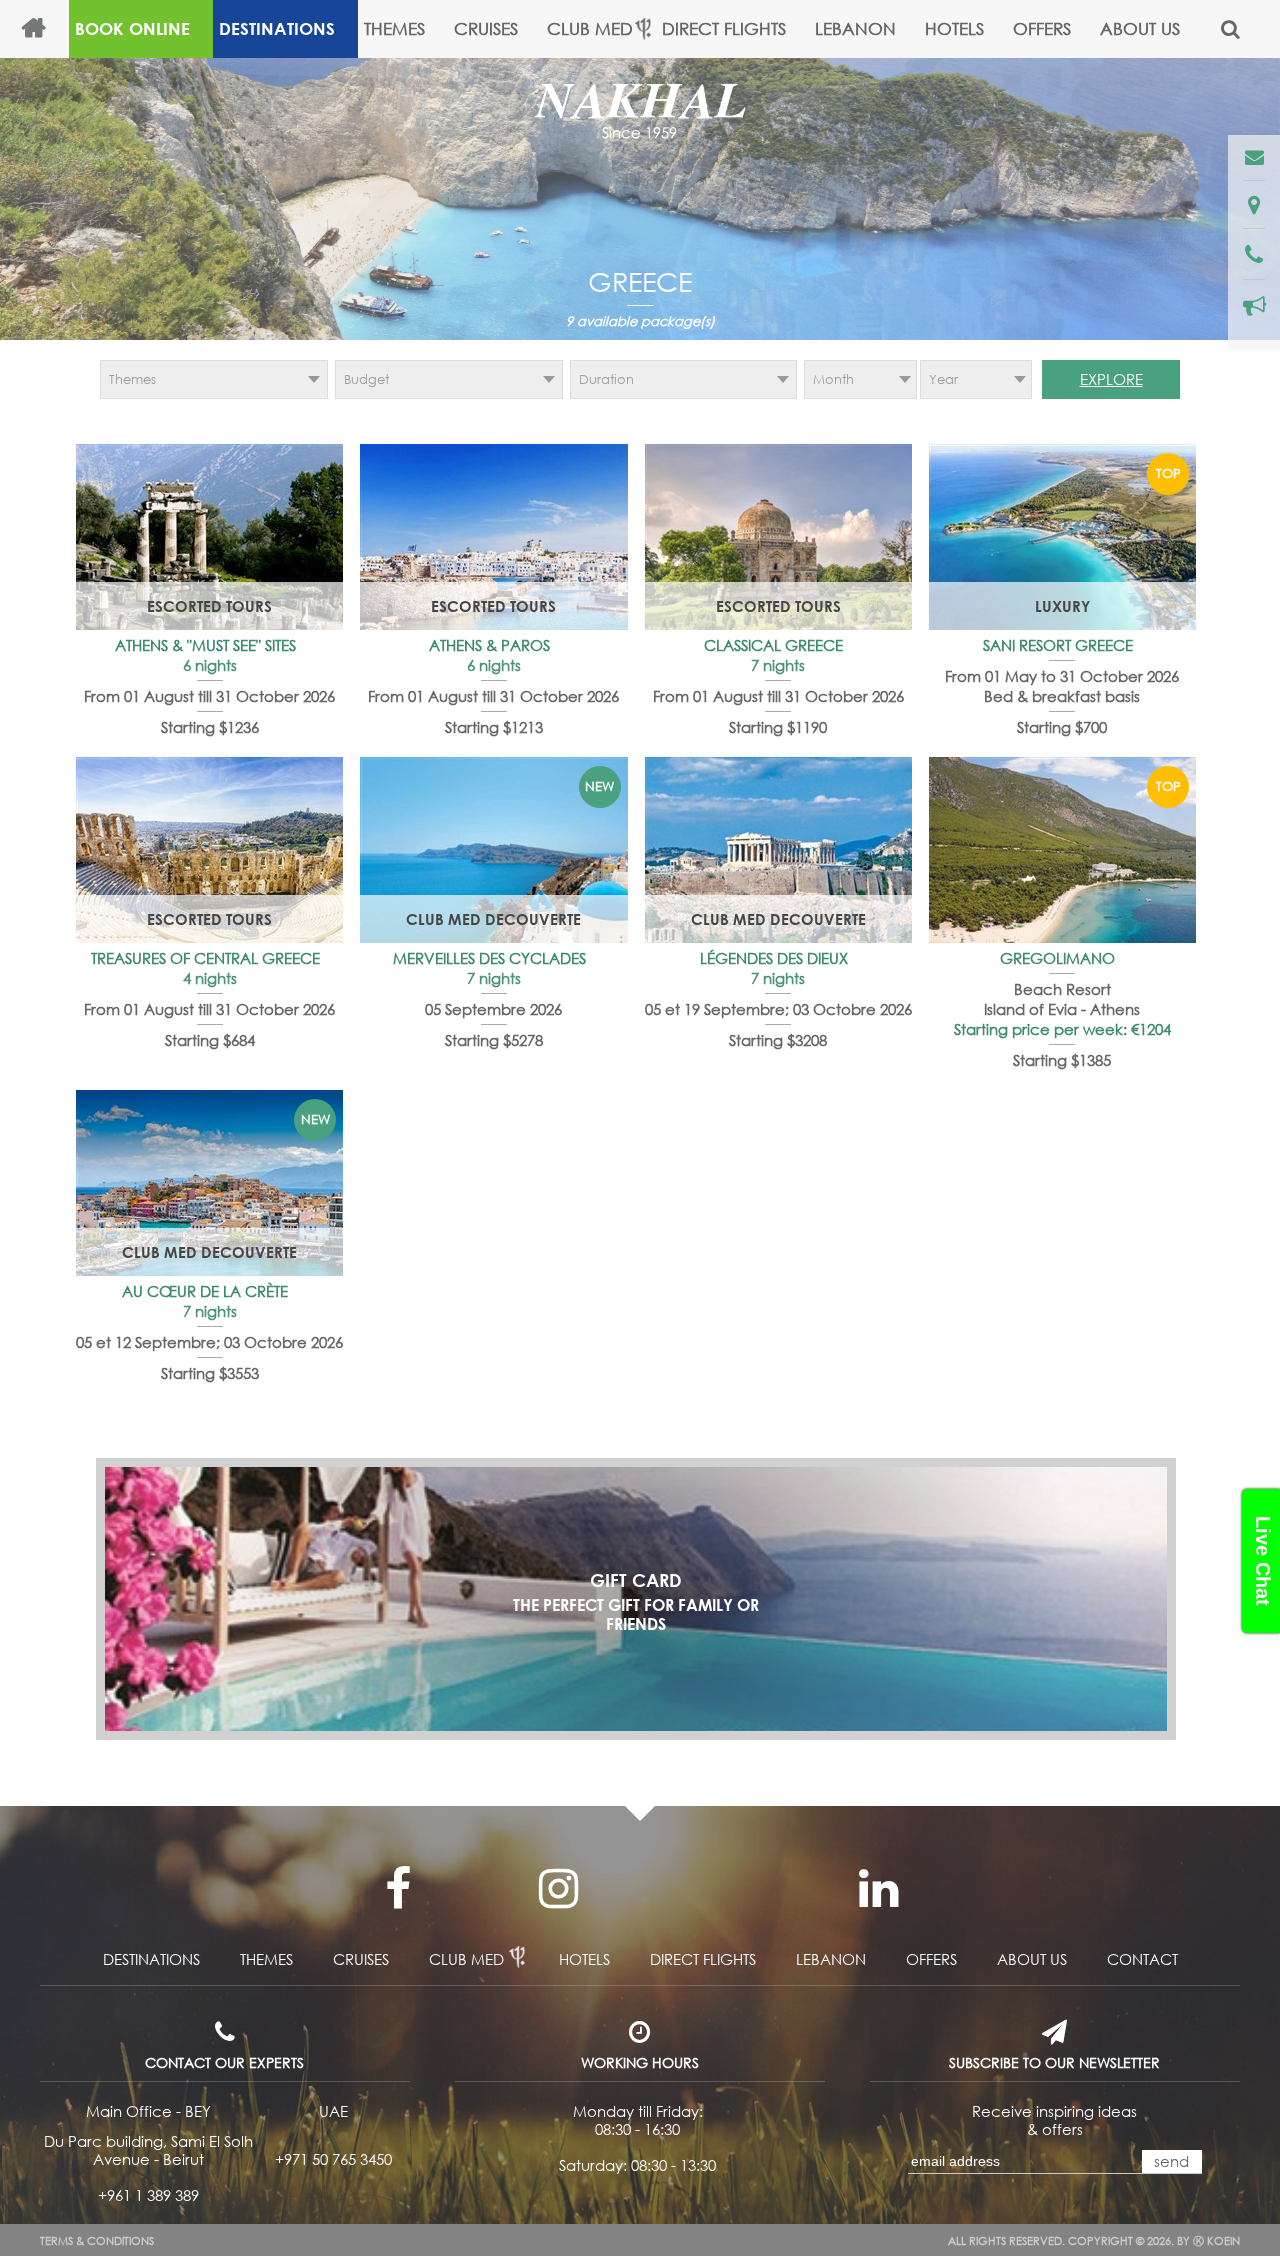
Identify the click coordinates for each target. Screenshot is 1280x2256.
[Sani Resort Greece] (1062, 537)
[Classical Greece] (778, 537)
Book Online (132, 28)
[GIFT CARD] (636, 1599)
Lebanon (855, 28)
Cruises (486, 28)
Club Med (590, 28)
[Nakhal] (640, 111)
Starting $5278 (494, 1040)
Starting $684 (210, 1040)
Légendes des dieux (776, 958)
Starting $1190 (778, 727)
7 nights (778, 665)
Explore (1111, 379)
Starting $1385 (1062, 1060)
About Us (1140, 28)
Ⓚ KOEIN (1216, 2241)
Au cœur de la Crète (207, 1291)
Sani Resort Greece (1060, 645)
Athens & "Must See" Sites (207, 645)
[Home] (42, 29)
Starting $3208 (778, 1040)
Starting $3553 (210, 1373)
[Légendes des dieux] (778, 850)
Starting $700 (1062, 727)
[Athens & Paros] (493, 537)
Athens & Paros (491, 645)
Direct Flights (724, 28)
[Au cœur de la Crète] (209, 1183)
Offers (1042, 28)
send (1171, 2161)
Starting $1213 (494, 727)
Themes (394, 28)
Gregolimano (1059, 958)
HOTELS (954, 28)
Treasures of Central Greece (207, 958)
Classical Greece (775, 645)
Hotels (584, 1959)
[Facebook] (398, 1889)
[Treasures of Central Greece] (209, 850)
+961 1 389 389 (148, 2195)
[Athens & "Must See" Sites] (209, 537)
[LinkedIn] (878, 1889)
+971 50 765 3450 (333, 2159)
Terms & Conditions (97, 2241)
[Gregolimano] (1062, 850)
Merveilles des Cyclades (491, 958)
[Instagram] (558, 1889)
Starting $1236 (210, 727)
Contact (1142, 1959)
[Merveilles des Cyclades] (493, 850)
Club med (466, 1959)
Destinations (277, 28)
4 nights (210, 978)
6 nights (210, 665)
